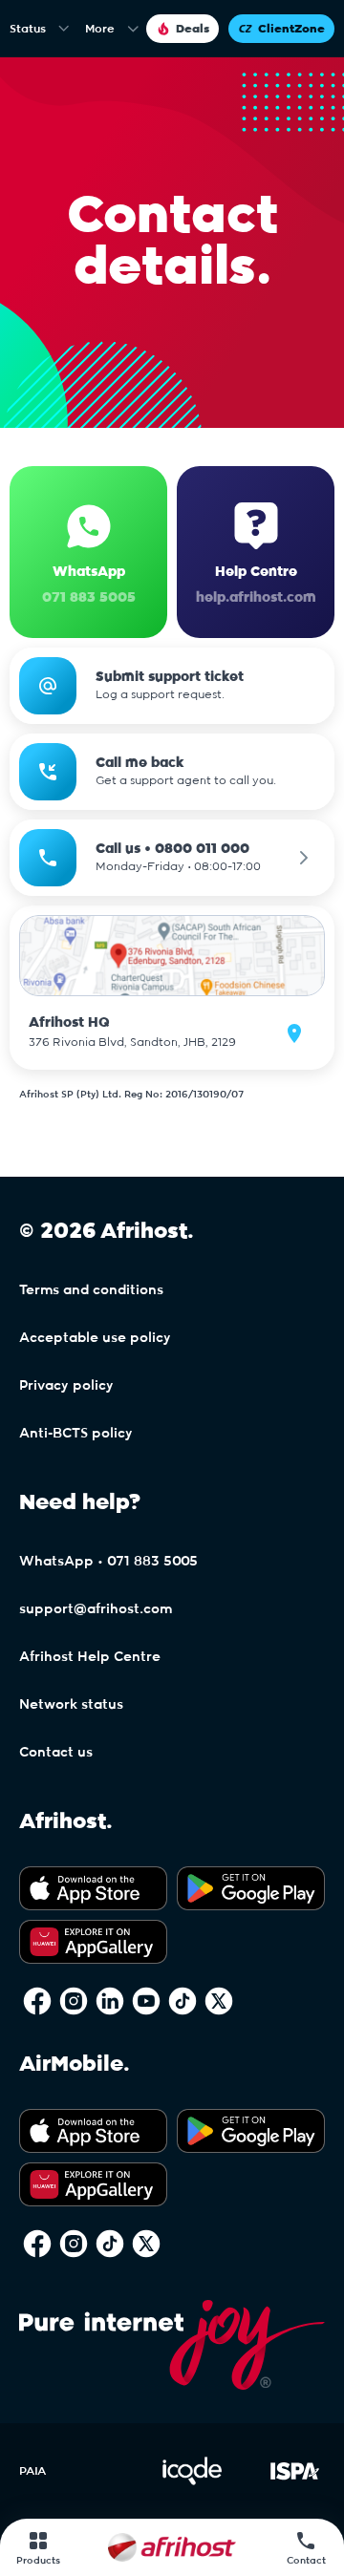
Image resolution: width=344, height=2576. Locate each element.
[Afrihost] (172, 2547)
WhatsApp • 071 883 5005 (108, 1562)
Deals (193, 29)
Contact (306, 2561)
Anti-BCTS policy (76, 1434)
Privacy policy (66, 1386)
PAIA (32, 2471)
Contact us (56, 1753)
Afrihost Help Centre (90, 1657)
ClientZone (291, 29)
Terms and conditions (91, 1290)
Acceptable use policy (95, 1338)
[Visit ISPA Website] (295, 2481)
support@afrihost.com (96, 1609)
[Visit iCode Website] (192, 2481)
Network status (71, 1705)
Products (38, 2561)
